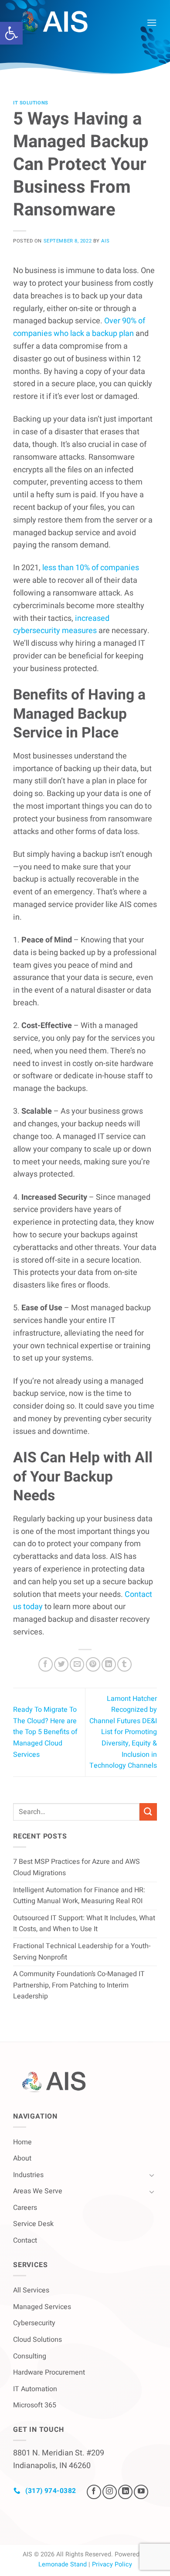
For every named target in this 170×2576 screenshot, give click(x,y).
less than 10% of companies (90, 568)
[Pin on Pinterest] (93, 1664)
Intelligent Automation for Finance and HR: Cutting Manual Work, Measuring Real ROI (79, 1896)
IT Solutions (31, 103)
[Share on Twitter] (61, 1664)
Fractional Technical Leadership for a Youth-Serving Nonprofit (82, 1952)
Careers (25, 2208)
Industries (28, 2175)
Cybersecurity (34, 2323)
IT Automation (35, 2389)
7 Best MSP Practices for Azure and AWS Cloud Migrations (76, 1867)
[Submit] (148, 1812)
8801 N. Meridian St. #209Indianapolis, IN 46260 (59, 2459)
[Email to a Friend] (77, 1664)
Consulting (30, 2356)
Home (22, 2142)
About (22, 2158)
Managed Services (42, 2307)
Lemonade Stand (63, 2564)
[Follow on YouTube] (141, 2492)
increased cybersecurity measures (61, 625)
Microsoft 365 (35, 2405)
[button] (11, 33)
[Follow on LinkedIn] (125, 2492)
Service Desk (33, 2224)
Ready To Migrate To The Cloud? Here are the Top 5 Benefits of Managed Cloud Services (45, 1732)
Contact (25, 2240)
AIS (105, 241)
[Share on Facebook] (46, 1664)
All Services (31, 2290)
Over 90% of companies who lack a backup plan (79, 327)
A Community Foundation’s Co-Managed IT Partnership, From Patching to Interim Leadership (79, 1985)
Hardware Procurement (49, 2372)
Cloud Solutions (37, 2340)
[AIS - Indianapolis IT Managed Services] (60, 23)
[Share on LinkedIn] (109, 1664)
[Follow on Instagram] (110, 2492)
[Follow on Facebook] (94, 2492)
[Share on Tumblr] (124, 1664)
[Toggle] (152, 2175)
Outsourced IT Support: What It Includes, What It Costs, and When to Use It (84, 1924)
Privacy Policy (112, 2564)
